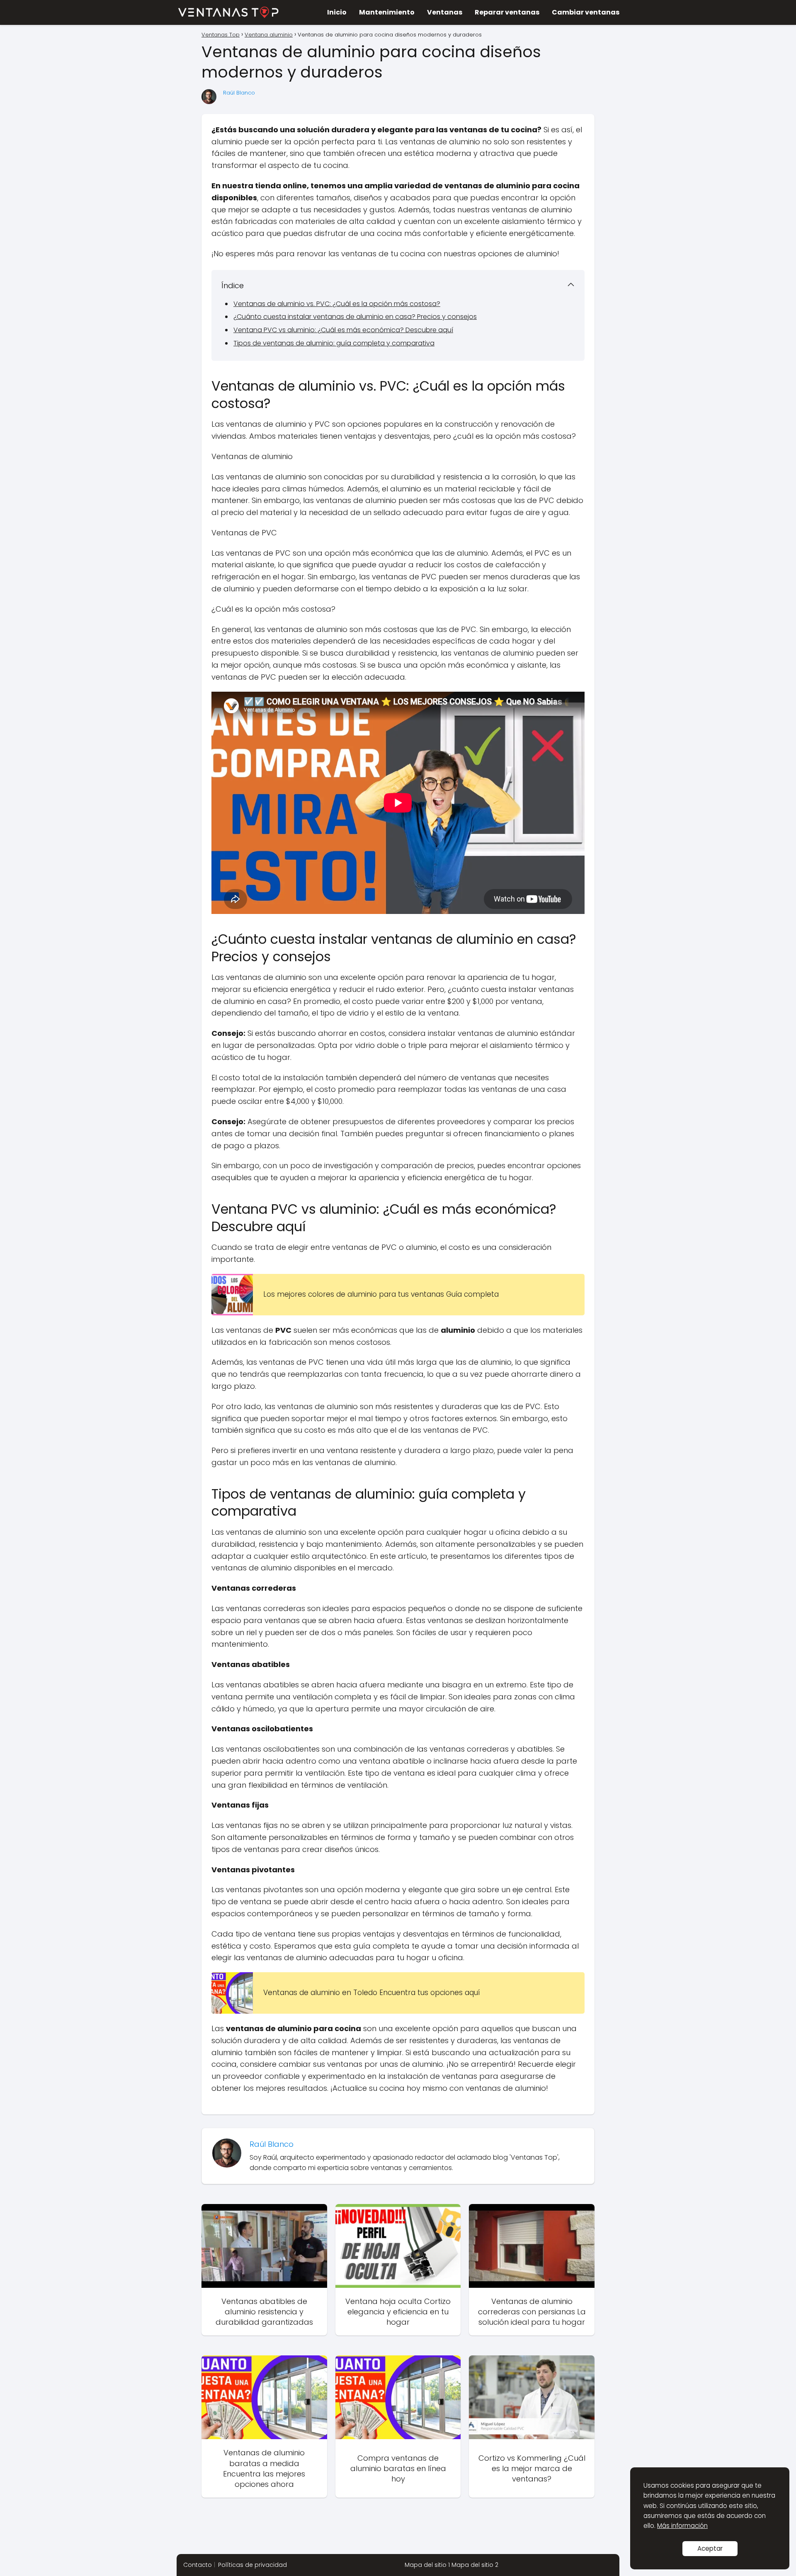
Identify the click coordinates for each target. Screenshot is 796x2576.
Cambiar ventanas (586, 12)
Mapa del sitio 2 (475, 2565)
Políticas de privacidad (252, 2565)
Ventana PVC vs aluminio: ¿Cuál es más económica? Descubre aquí (343, 330)
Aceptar (710, 2548)
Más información (682, 2526)
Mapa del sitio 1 (427, 2565)
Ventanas (445, 12)
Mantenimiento (387, 12)
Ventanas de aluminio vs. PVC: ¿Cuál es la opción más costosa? (337, 304)
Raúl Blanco (239, 93)
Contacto (198, 2565)
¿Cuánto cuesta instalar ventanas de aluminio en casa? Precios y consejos (355, 317)
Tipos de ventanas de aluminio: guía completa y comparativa (334, 343)
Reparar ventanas (507, 12)
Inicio (337, 12)
